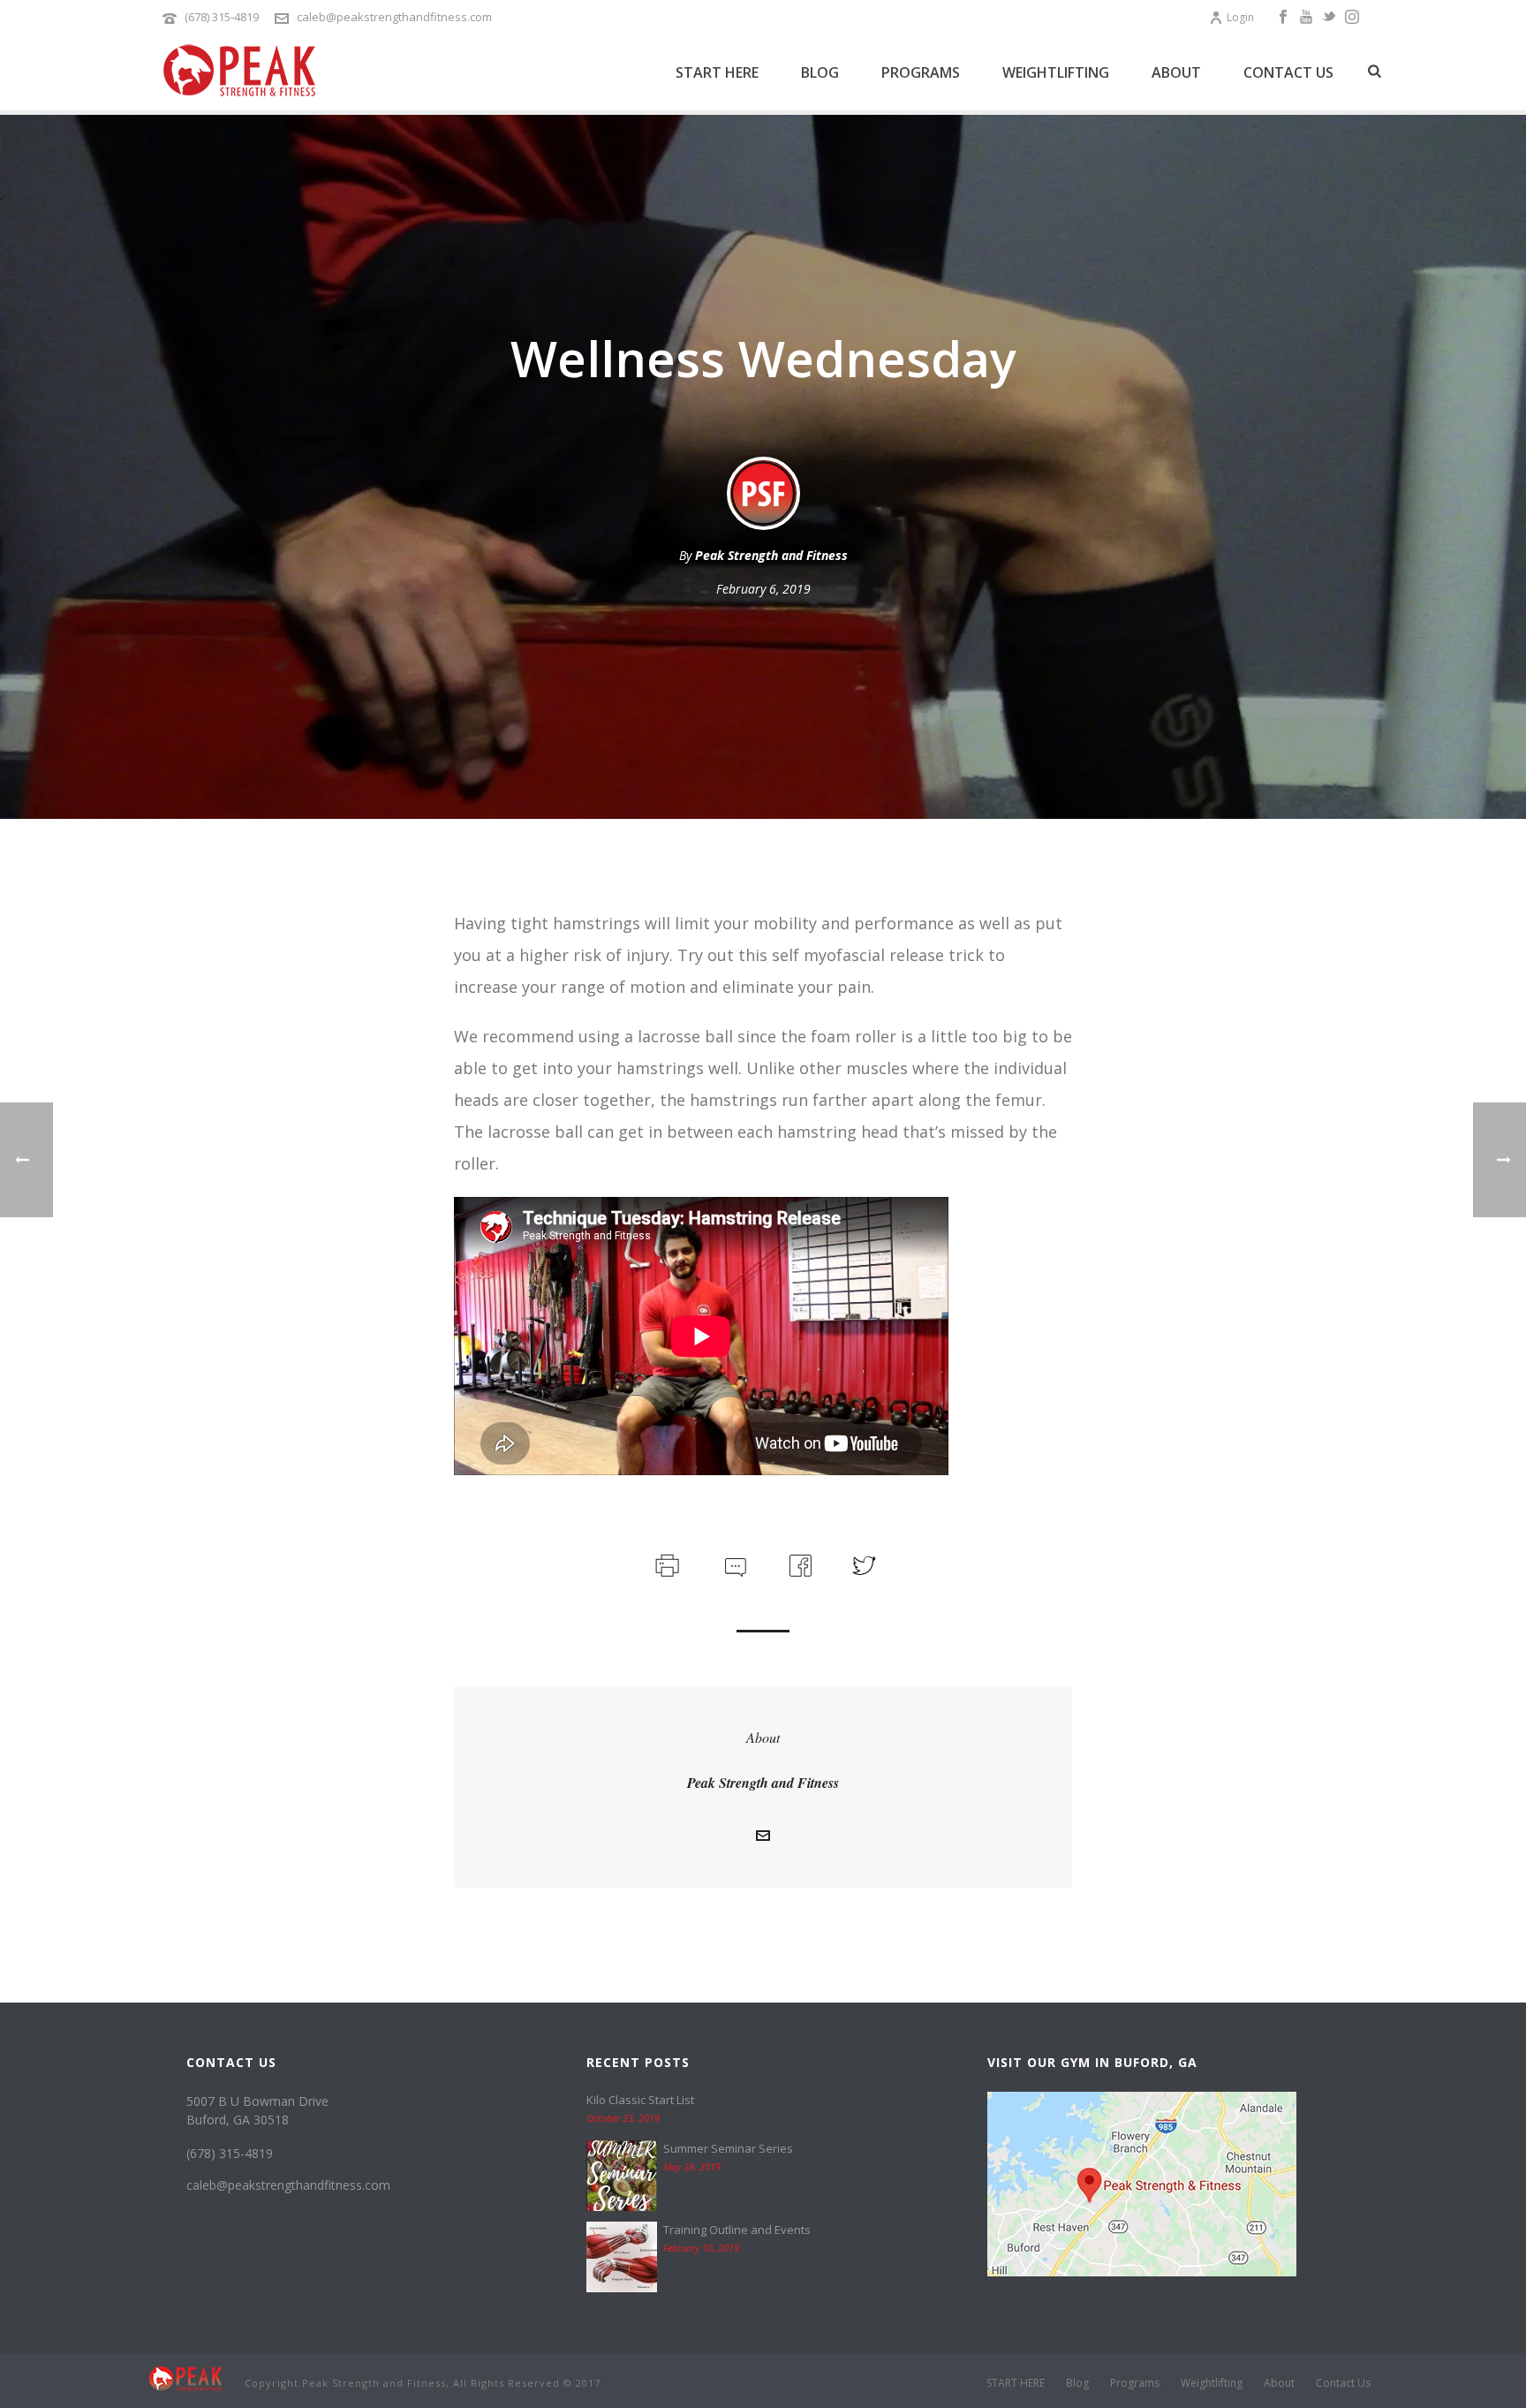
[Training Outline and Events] (622, 2257)
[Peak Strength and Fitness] (186, 2377)
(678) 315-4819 (222, 17)
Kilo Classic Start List (640, 2100)
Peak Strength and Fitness (771, 555)
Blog (820, 72)
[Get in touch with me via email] (763, 1836)
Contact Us (1288, 72)
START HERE (717, 72)
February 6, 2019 (763, 589)
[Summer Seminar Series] (622, 2176)
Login (1240, 17)
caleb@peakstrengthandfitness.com (394, 17)
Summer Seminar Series (728, 2148)
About (1176, 72)
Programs (921, 72)
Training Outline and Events (737, 2230)
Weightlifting (1056, 72)
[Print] (665, 1563)
